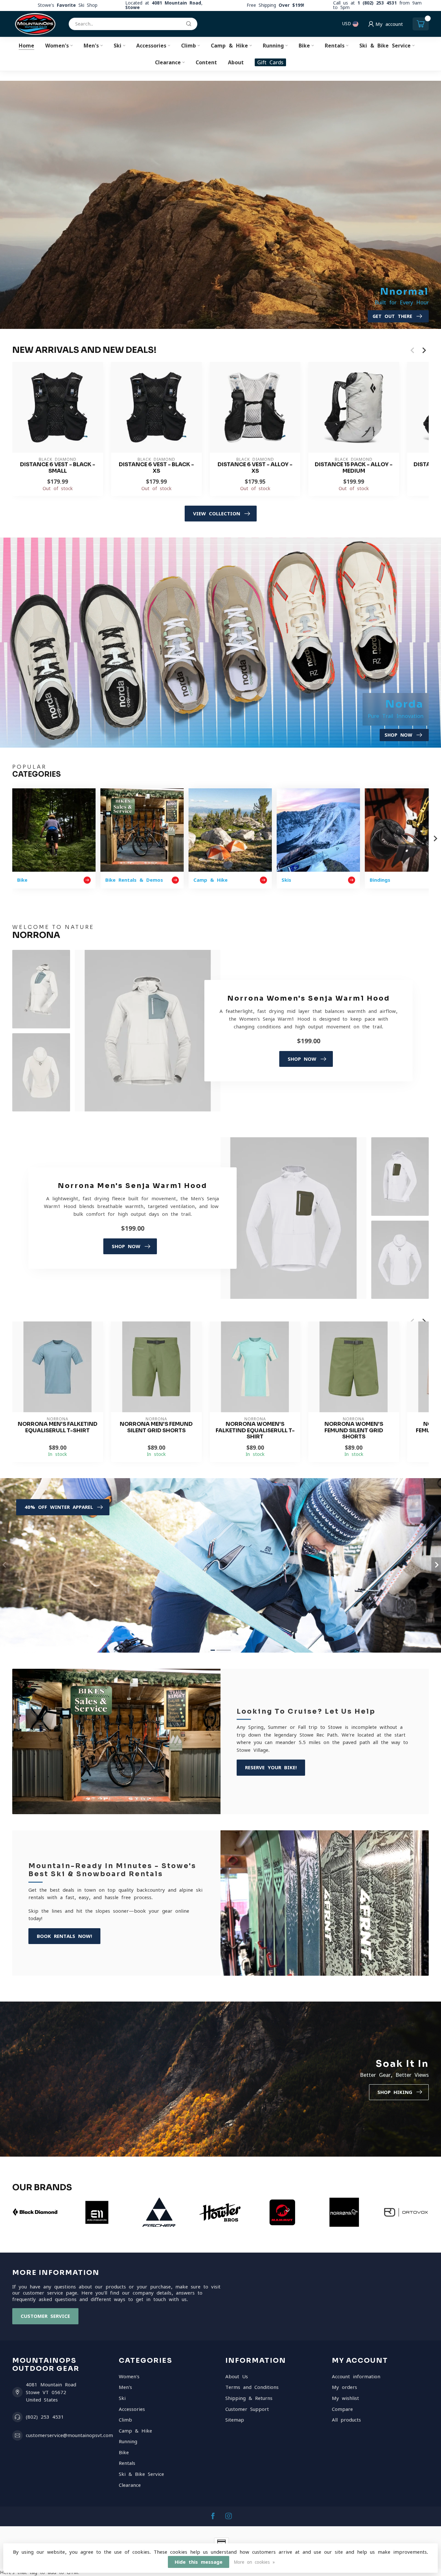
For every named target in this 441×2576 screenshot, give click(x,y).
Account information (356, 2376)
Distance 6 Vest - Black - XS (156, 468)
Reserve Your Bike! (271, 1767)
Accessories (151, 46)
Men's (91, 46)
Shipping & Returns (249, 2398)
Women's (57, 46)
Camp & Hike (229, 46)
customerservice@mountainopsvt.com (69, 2435)
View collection (217, 514)
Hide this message (199, 2562)
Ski (118, 46)
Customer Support (247, 2409)
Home (26, 46)
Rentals (335, 46)
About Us (237, 2376)
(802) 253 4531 (45, 2417)
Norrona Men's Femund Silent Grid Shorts (156, 1427)
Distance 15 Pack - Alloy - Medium (354, 468)
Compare (342, 2409)
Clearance (168, 62)
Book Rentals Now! (64, 1936)
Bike (304, 46)
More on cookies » (254, 2562)
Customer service (45, 2316)
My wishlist (345, 2398)
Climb (189, 46)
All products (346, 2420)
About (236, 62)
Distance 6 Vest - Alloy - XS (255, 468)
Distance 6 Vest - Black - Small (58, 468)
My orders (344, 2387)
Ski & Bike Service (385, 46)
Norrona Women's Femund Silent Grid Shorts (354, 1430)
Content (206, 62)
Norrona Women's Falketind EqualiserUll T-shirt (255, 1430)
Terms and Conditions (252, 2387)
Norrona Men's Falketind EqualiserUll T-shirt (58, 1427)
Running (273, 46)
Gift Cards (270, 62)
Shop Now (302, 1059)
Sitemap (235, 2420)
